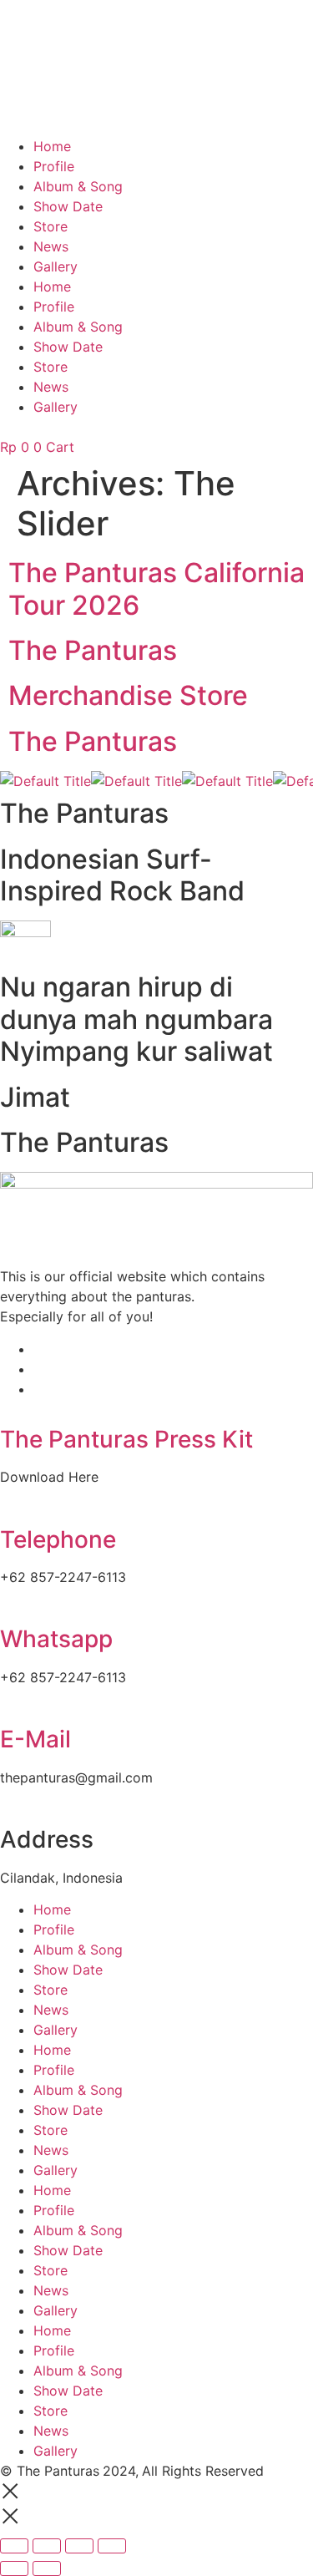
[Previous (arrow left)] (14, 2568)
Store (50, 226)
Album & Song (78, 186)
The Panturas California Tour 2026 (156, 588)
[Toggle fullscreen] (47, 2546)
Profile (54, 166)
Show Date (68, 206)
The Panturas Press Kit (126, 1439)
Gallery (56, 266)
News (51, 246)
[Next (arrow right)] (47, 2568)
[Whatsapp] (5, 1609)
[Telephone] (5, 1509)
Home (52, 146)
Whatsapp (56, 1639)
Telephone (58, 1539)
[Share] (79, 2546)
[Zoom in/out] (14, 2546)
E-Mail (35, 1739)
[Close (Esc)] (112, 2546)
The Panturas (93, 650)
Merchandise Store (128, 695)
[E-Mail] (5, 1709)
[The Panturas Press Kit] (5, 1409)
